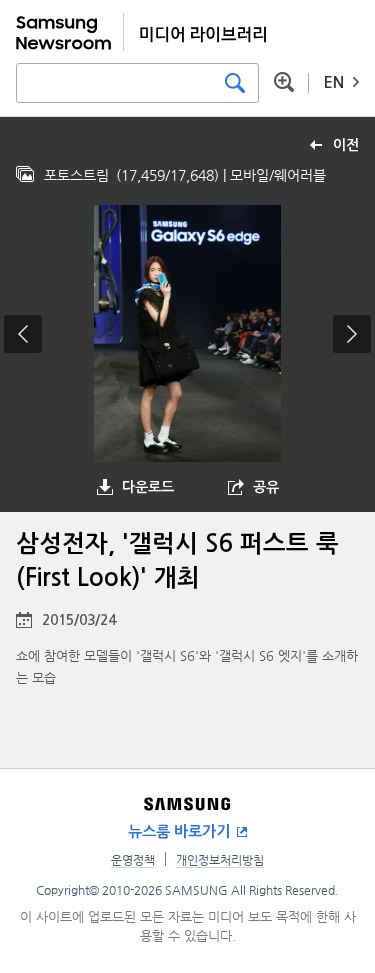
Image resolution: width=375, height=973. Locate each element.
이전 (346, 145)
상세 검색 (284, 82)
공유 (266, 487)
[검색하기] (235, 83)
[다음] (352, 334)
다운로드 (148, 487)
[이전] (23, 334)
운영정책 (133, 860)
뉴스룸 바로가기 (179, 831)
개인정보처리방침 (220, 860)
